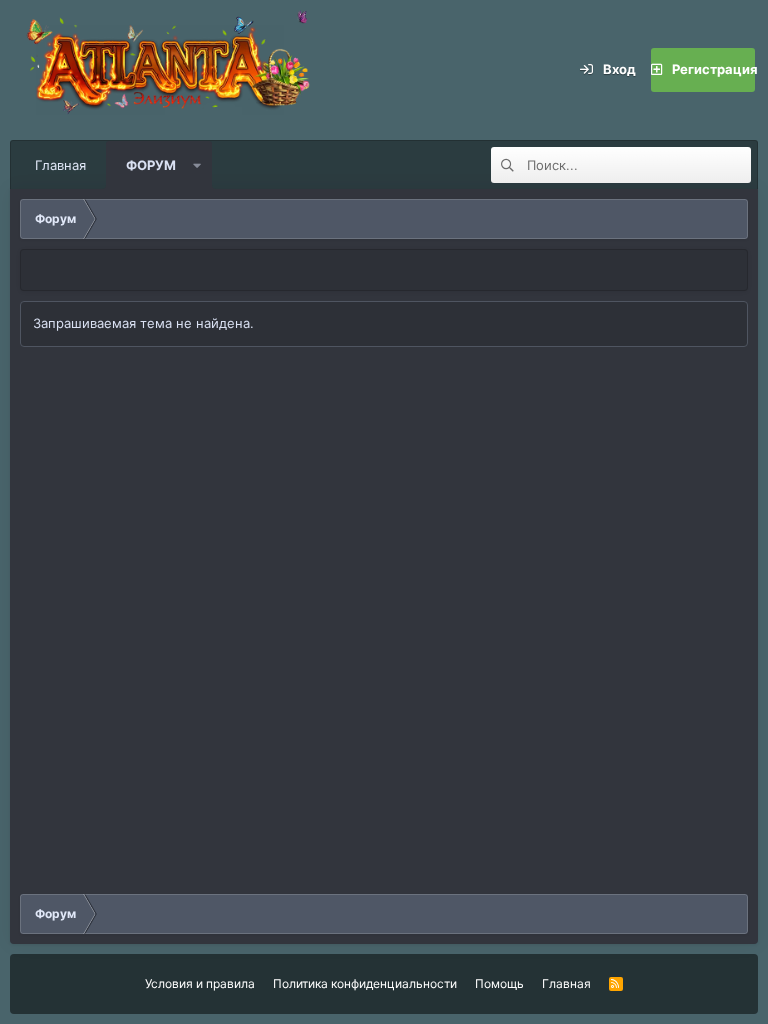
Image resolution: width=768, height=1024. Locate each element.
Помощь (499, 983)
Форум (151, 165)
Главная (60, 165)
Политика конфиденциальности (365, 983)
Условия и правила (200, 983)
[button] (197, 165)
